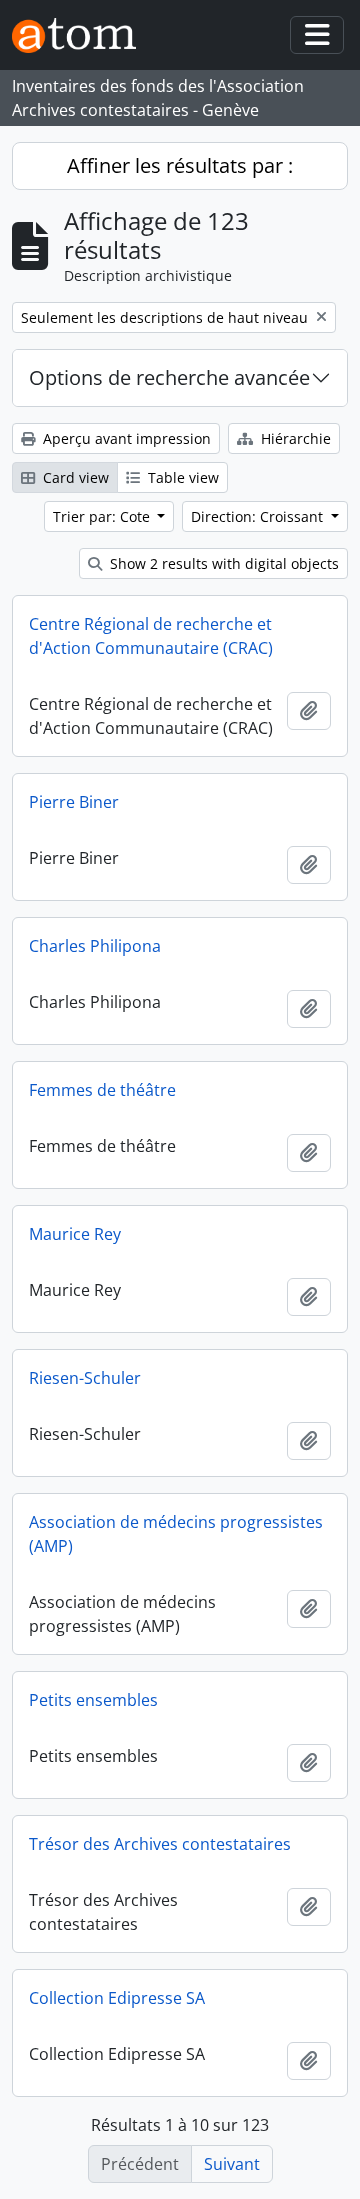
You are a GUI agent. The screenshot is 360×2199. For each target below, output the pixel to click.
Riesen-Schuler (85, 1378)
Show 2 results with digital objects (222, 563)
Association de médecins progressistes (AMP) (176, 1534)
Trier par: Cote (103, 516)
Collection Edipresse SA (117, 1998)
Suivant (232, 2164)
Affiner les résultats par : (180, 165)
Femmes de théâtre (102, 1090)
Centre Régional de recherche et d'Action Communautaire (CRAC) (151, 636)
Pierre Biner (74, 802)
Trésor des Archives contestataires (160, 1844)
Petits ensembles (93, 1700)
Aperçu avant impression (125, 438)
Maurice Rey (75, 1234)
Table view (181, 477)
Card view (74, 477)
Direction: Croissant (259, 516)
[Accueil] (82, 35)
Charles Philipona (95, 946)
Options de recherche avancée (169, 377)
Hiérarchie (294, 438)
